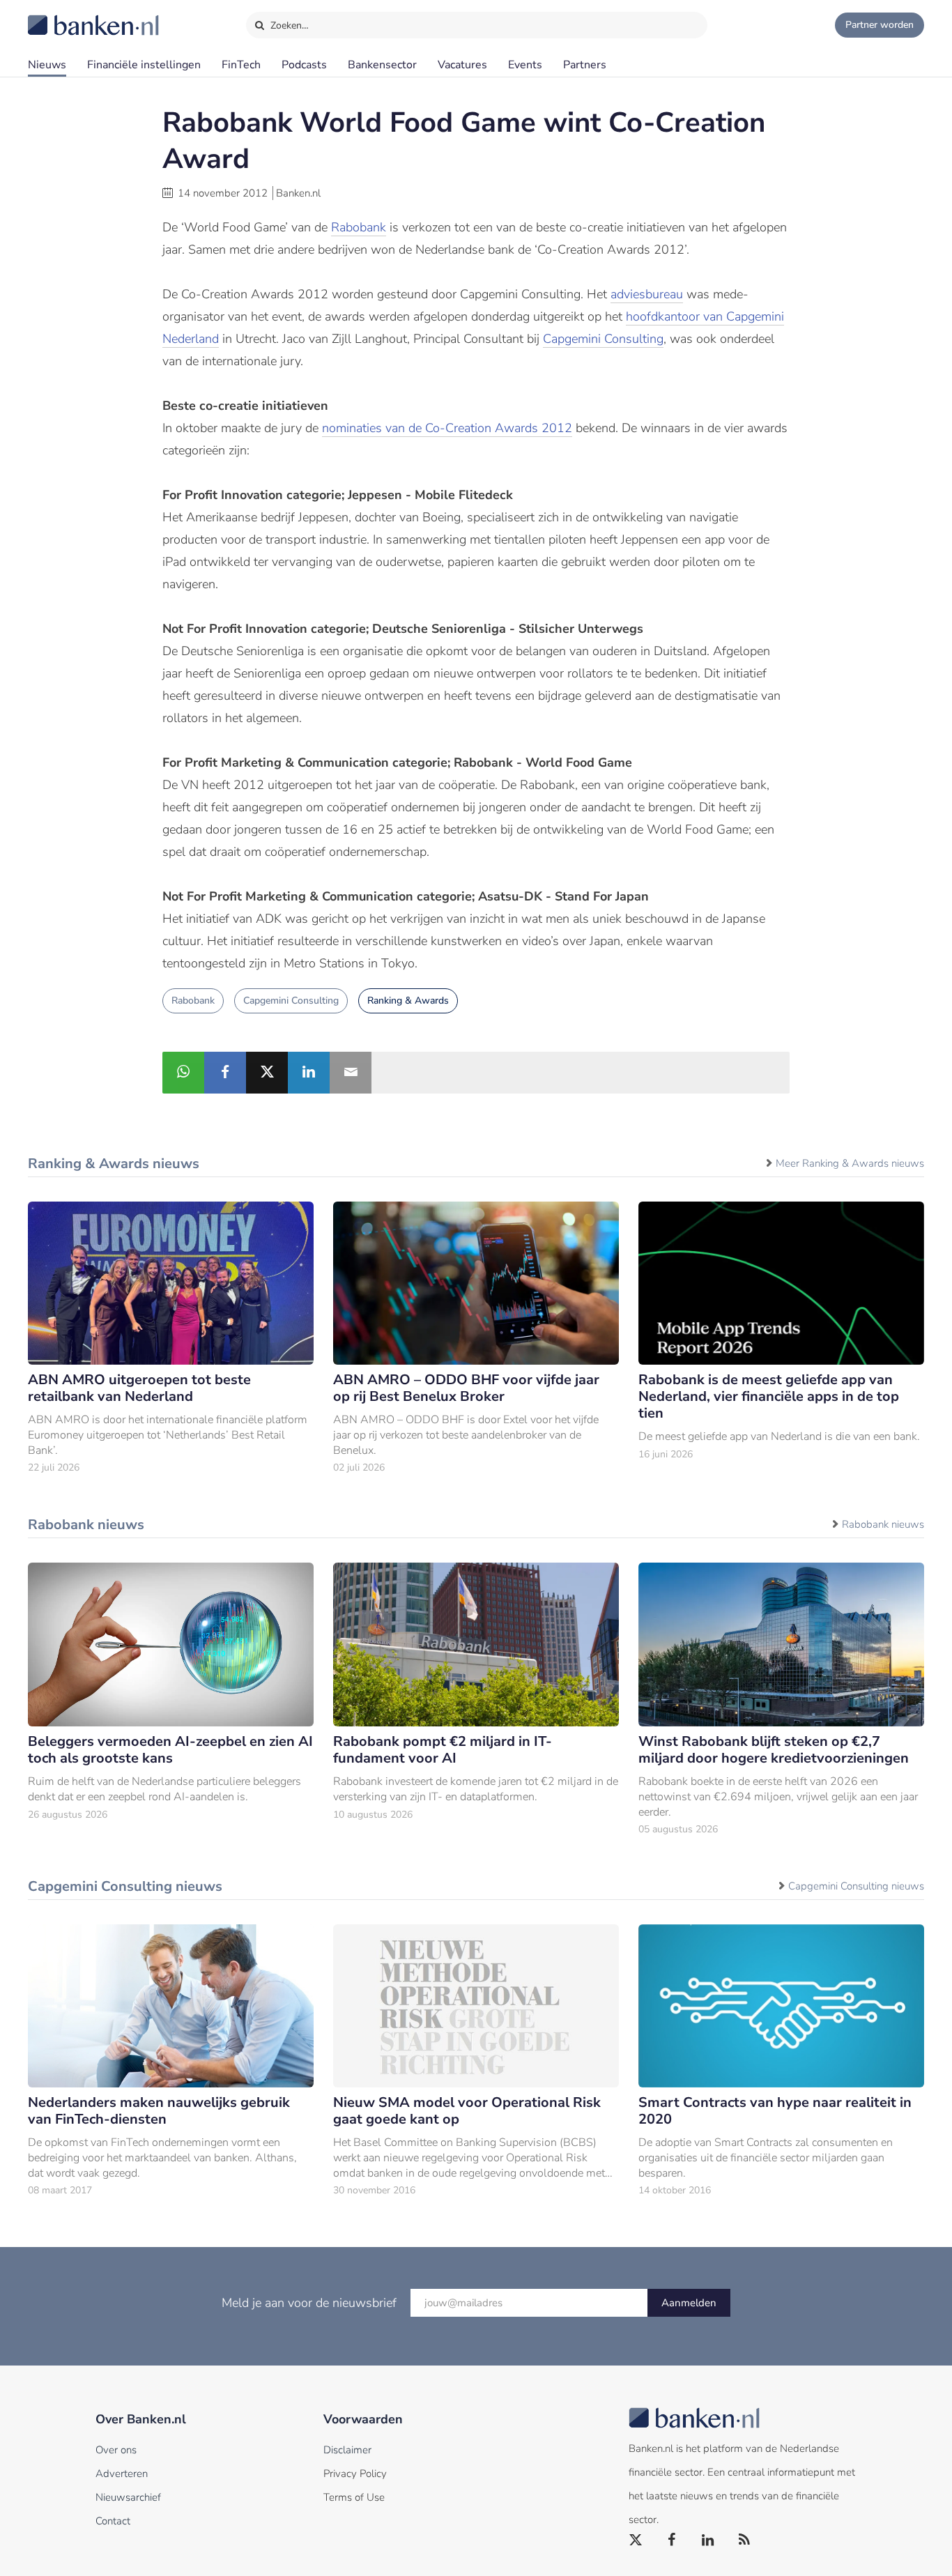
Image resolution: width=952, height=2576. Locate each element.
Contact (113, 2521)
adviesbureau (647, 294)
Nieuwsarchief (128, 2497)
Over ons (116, 2450)
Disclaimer (347, 2450)
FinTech (241, 65)
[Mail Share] (351, 1073)
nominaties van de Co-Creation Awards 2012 (447, 428)
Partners (585, 65)
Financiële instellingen (144, 65)
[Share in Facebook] (225, 1073)
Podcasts (304, 65)
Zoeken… (288, 25)
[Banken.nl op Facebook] (673, 2540)
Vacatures (462, 65)
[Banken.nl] (59, 16)
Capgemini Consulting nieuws (856, 1886)
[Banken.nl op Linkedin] (709, 2540)
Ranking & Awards (408, 1001)
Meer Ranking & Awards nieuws (850, 1163)
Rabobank (359, 227)
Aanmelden (689, 2303)
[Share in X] (267, 1073)
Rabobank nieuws (883, 1524)
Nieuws (47, 65)
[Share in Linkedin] (309, 1073)
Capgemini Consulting (603, 339)
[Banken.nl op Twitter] (636, 2540)
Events (525, 65)
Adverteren (122, 2474)
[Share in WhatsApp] (183, 1073)
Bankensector (382, 65)
